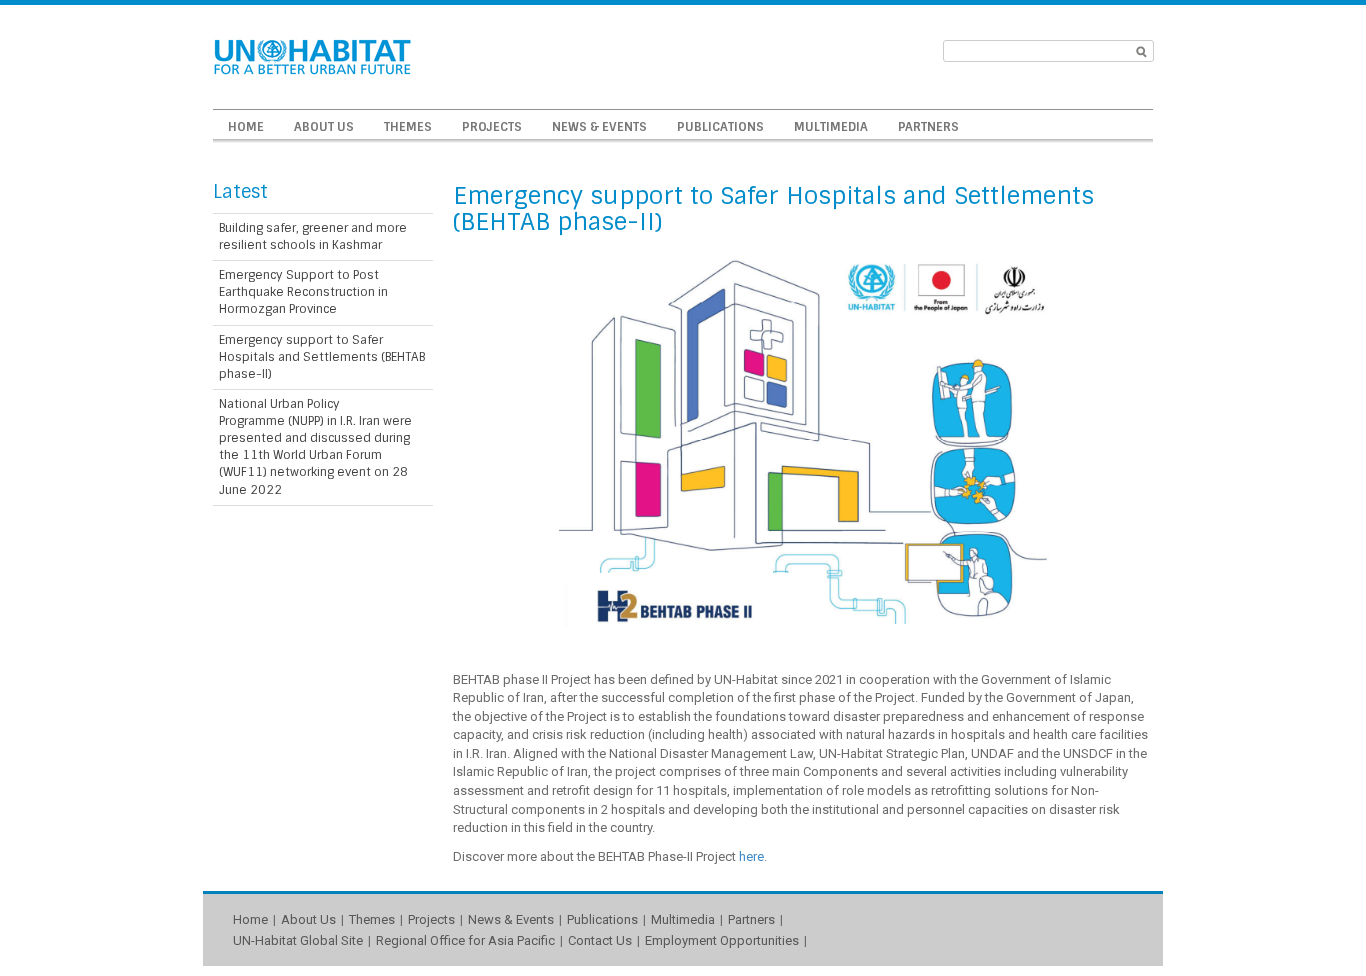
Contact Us (600, 940)
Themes (408, 127)
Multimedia (831, 127)
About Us (324, 127)
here (751, 856)
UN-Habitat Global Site (298, 940)
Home (246, 127)
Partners (928, 127)
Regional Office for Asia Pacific (465, 940)
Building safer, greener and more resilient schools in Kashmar (313, 236)
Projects (492, 127)
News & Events (599, 127)
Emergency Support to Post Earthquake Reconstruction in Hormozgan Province (303, 292)
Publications (720, 127)
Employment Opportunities (722, 940)
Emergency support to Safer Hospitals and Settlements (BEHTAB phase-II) (322, 357)
